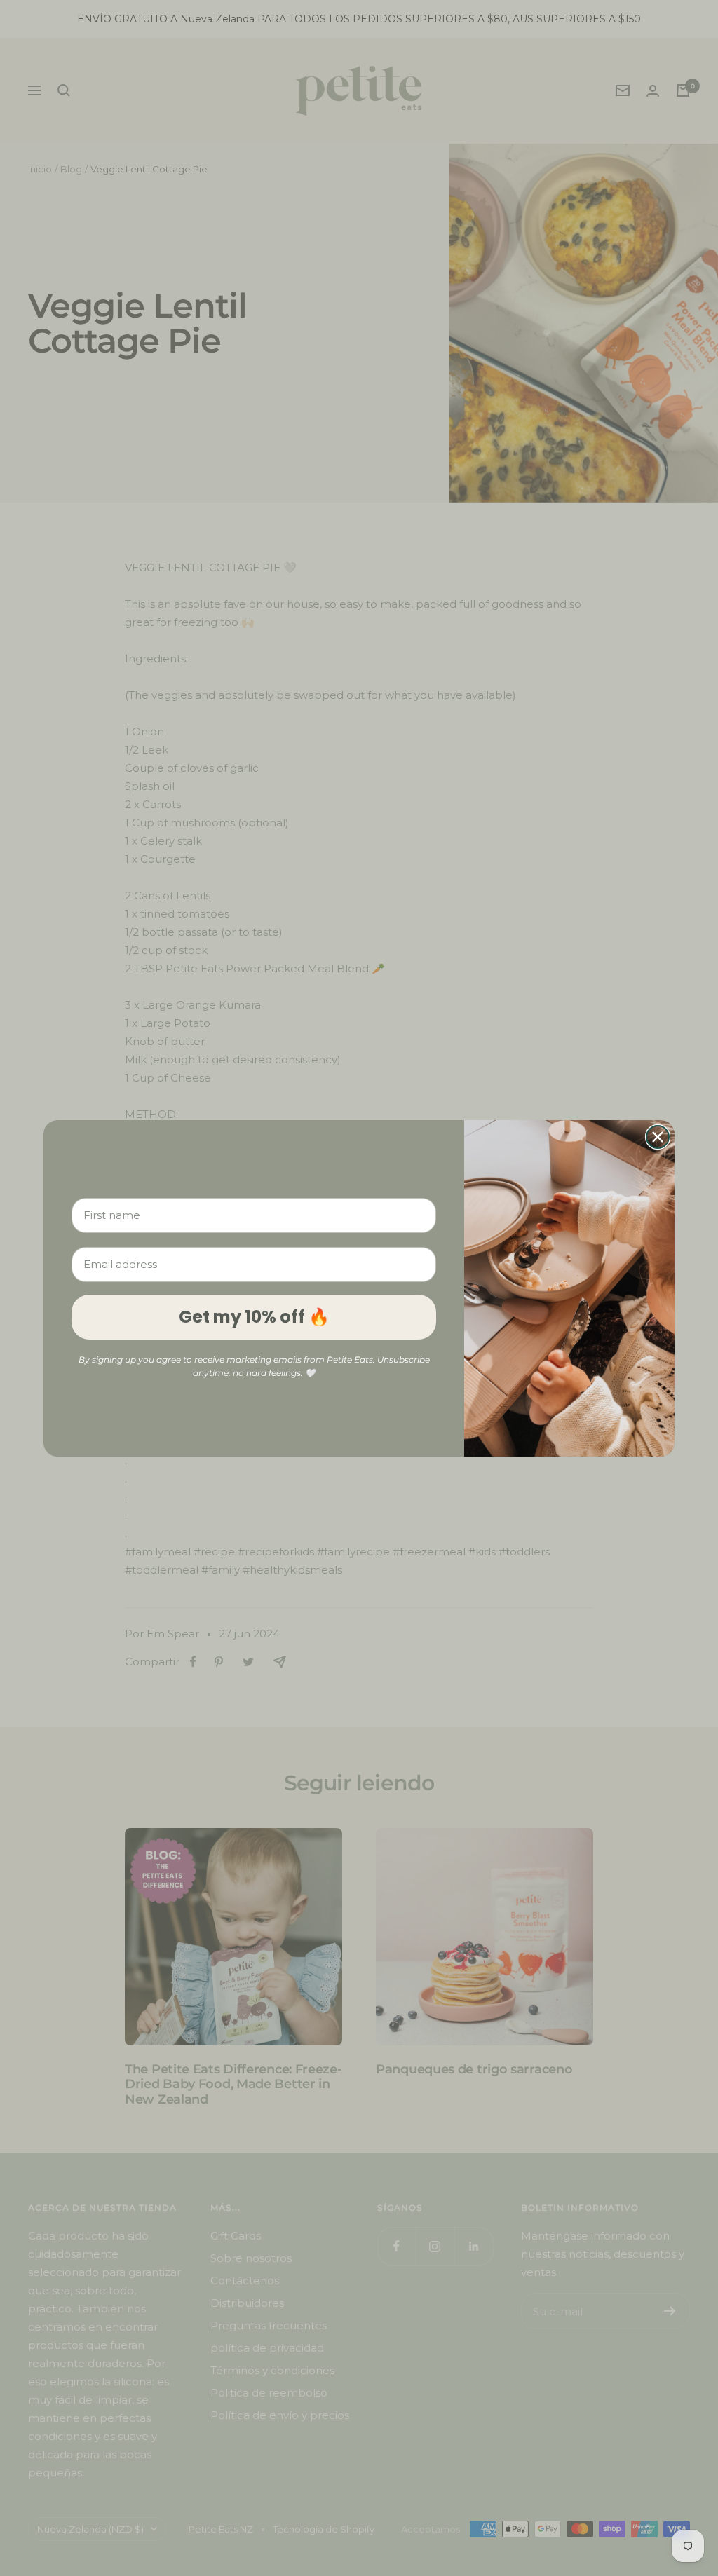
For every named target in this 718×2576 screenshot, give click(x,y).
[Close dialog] (658, 1137)
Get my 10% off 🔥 (254, 1317)
